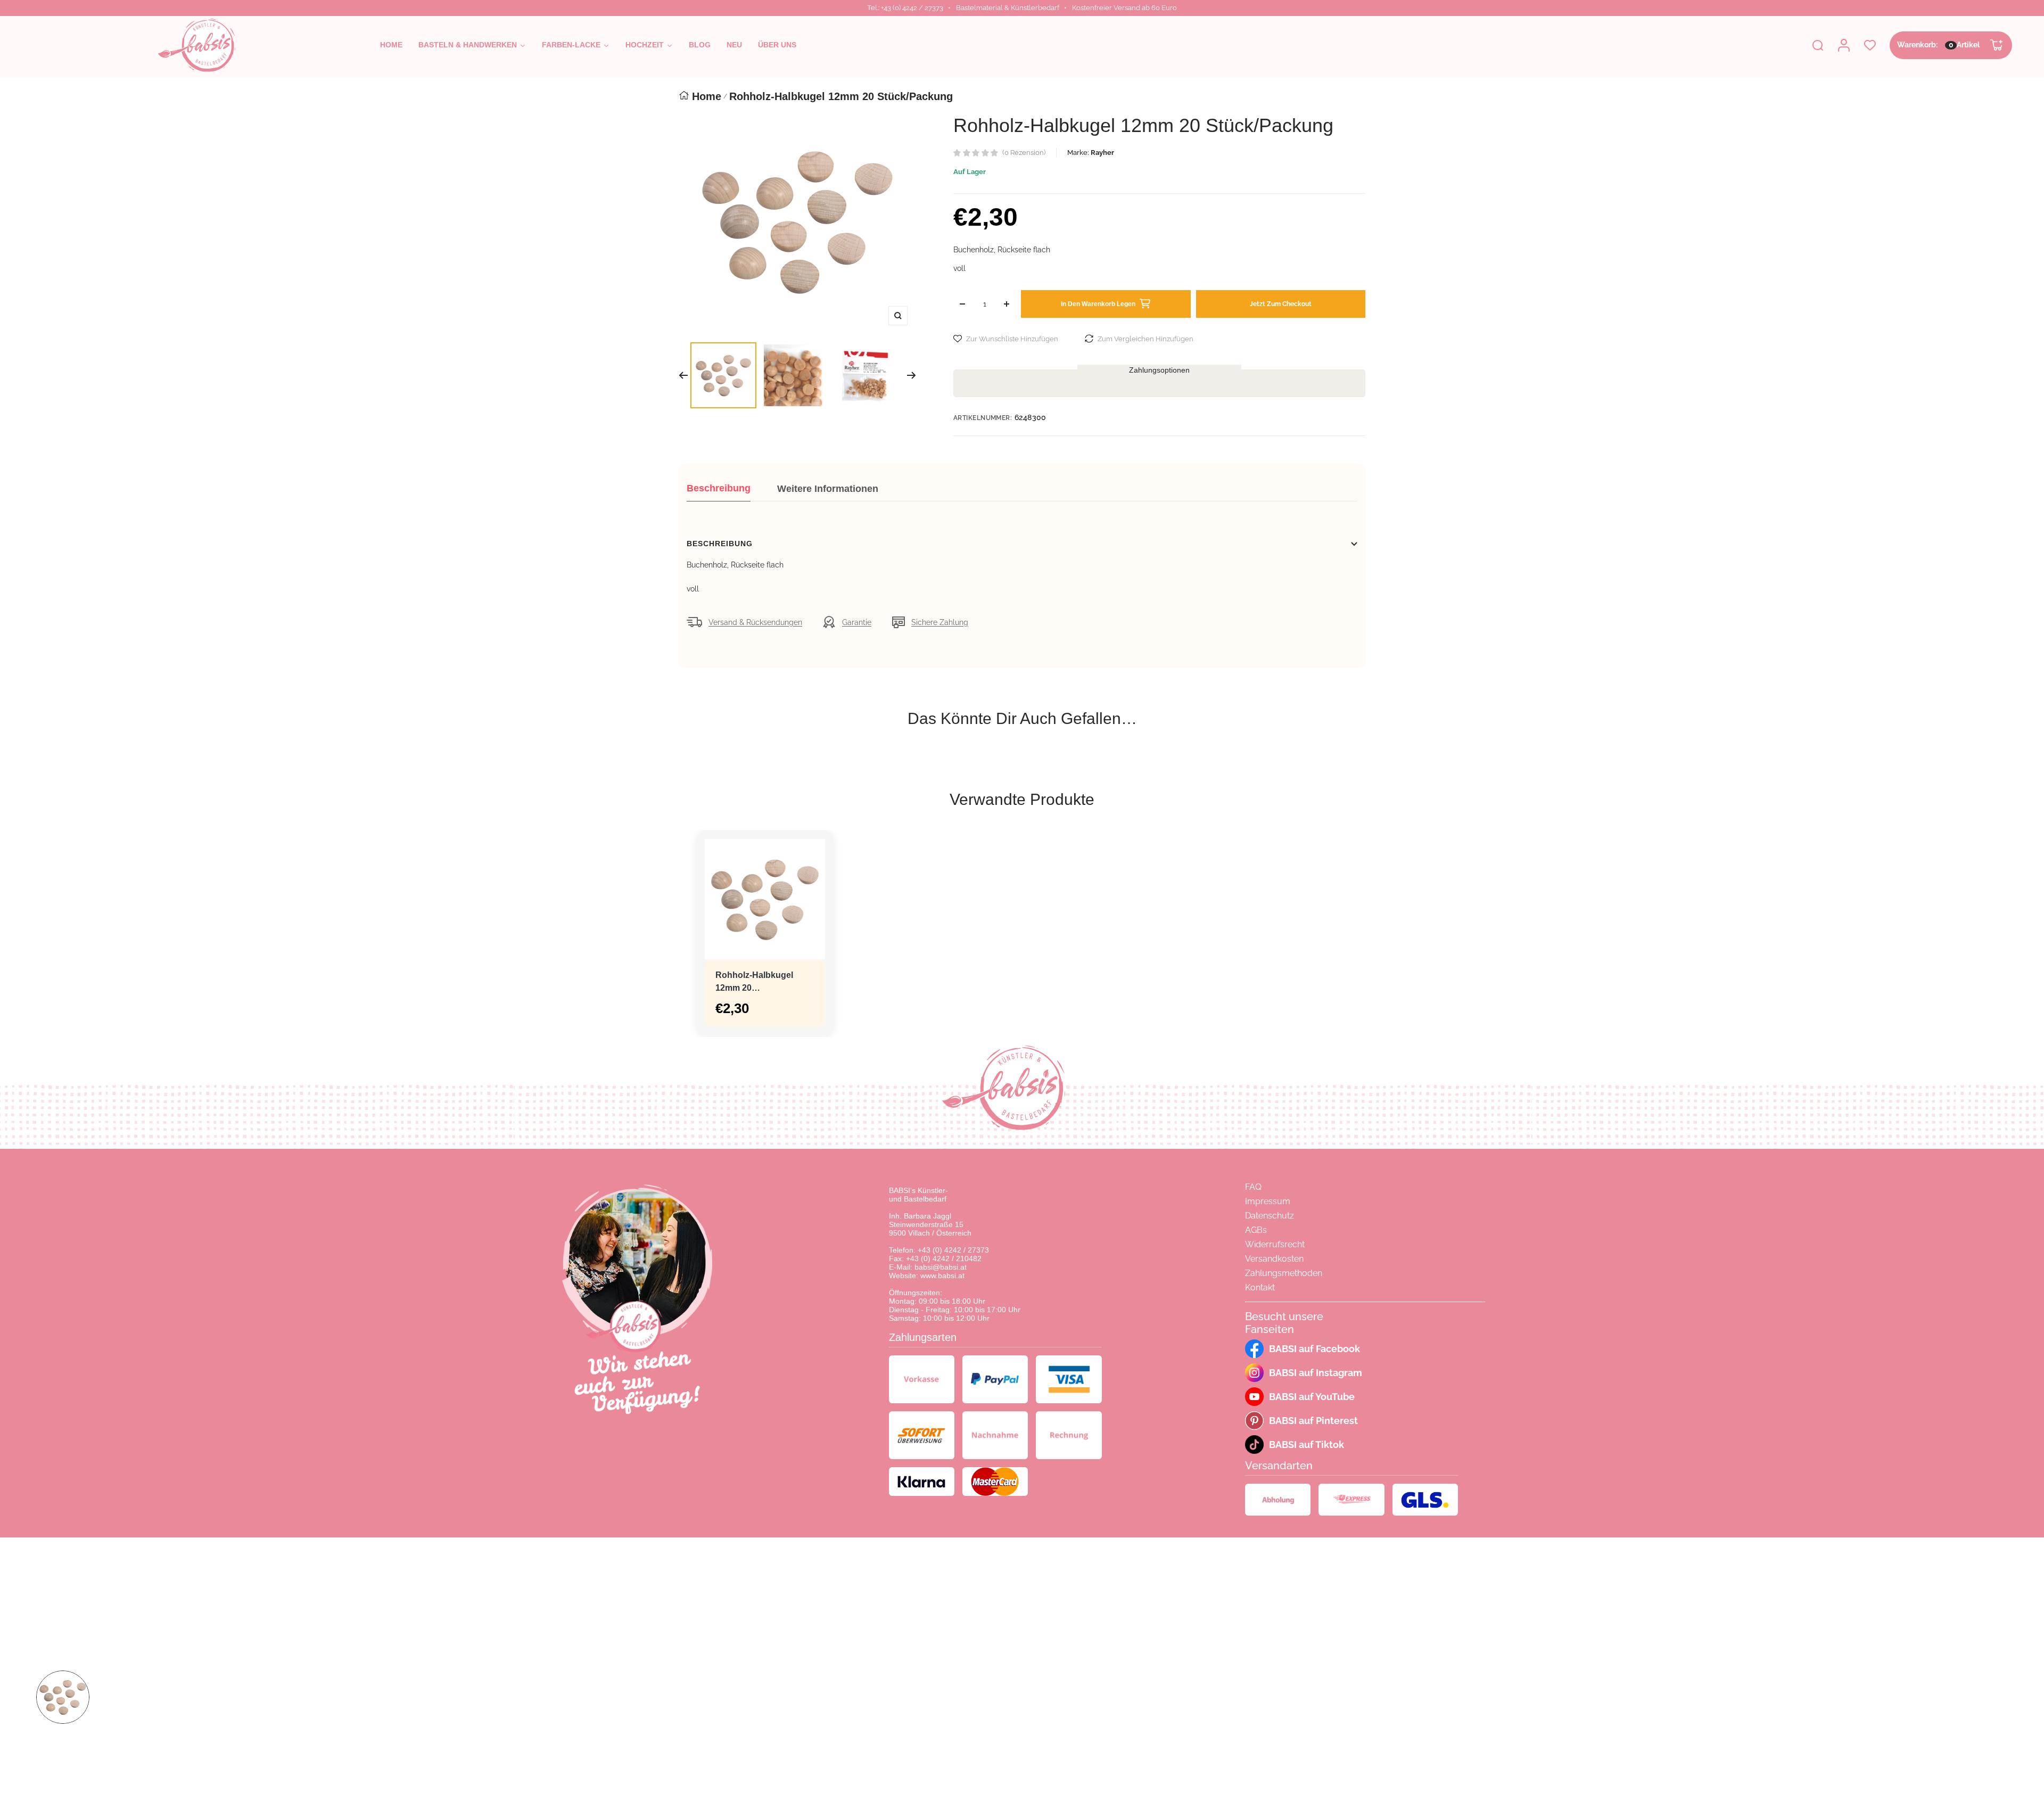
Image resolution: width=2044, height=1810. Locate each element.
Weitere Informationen (828, 489)
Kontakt (1260, 1287)
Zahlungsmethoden (1284, 1273)
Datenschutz (1270, 1216)
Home (707, 96)
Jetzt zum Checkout (1281, 304)
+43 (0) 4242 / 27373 (953, 1250)
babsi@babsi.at (941, 1267)
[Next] (912, 375)
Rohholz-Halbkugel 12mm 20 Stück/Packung (754, 982)
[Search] (1818, 45)
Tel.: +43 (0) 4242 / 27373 (905, 8)
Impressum (1268, 1201)
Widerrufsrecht (1275, 1244)
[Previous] (683, 375)
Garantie (857, 622)
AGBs (1256, 1230)
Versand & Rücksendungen (755, 622)
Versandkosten (1274, 1259)
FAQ (1253, 1187)
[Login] (1844, 45)
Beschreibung (719, 488)
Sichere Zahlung (940, 622)
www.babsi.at (942, 1276)
